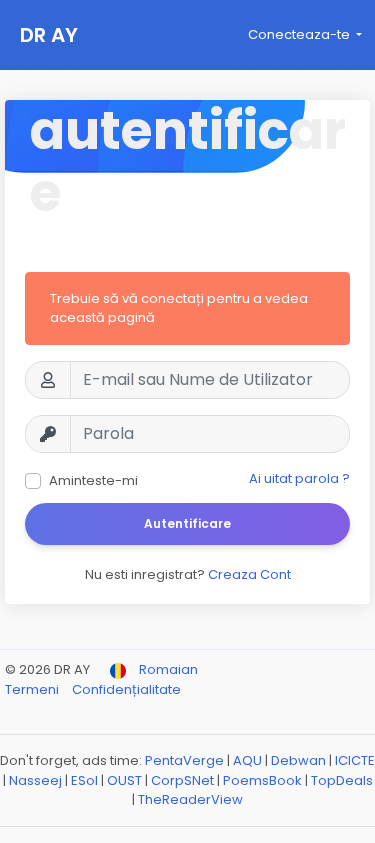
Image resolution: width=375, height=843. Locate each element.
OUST (124, 780)
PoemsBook (262, 780)
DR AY (49, 35)
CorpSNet (182, 780)
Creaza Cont (249, 574)
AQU (247, 760)
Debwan (298, 760)
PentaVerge (184, 760)
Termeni (33, 689)
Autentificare (187, 523)
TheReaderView (190, 799)
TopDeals (342, 780)
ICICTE (355, 760)
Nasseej (35, 780)
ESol (84, 780)
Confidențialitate (126, 689)
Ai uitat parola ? (299, 478)
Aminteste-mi (93, 480)
